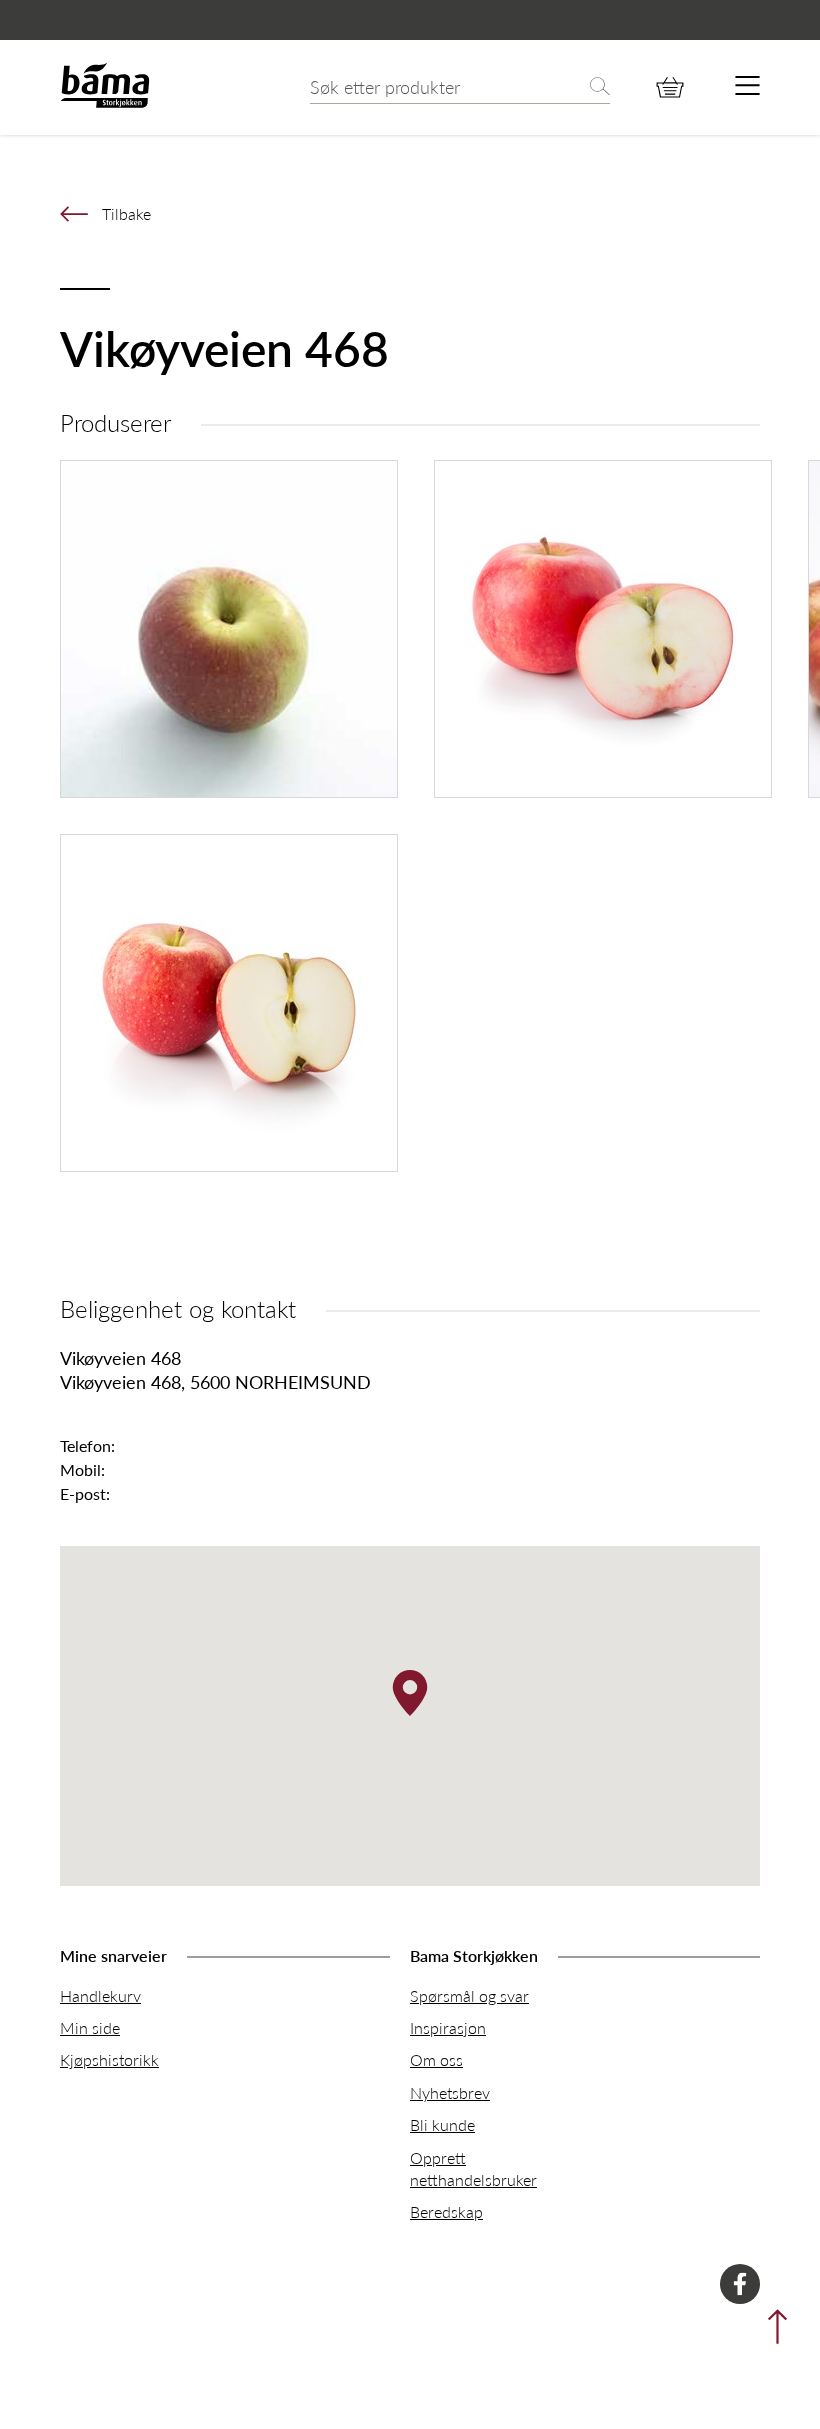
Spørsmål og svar (469, 1995)
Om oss (436, 2059)
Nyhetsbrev (450, 2092)
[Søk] (600, 87)
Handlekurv (100, 1995)
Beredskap (446, 2211)
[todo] (747, 87)
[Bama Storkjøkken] (105, 103)
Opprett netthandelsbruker (473, 2168)
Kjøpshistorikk (109, 2059)
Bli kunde (442, 2124)
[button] (410, 1693)
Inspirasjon (448, 2027)
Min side (90, 2027)
